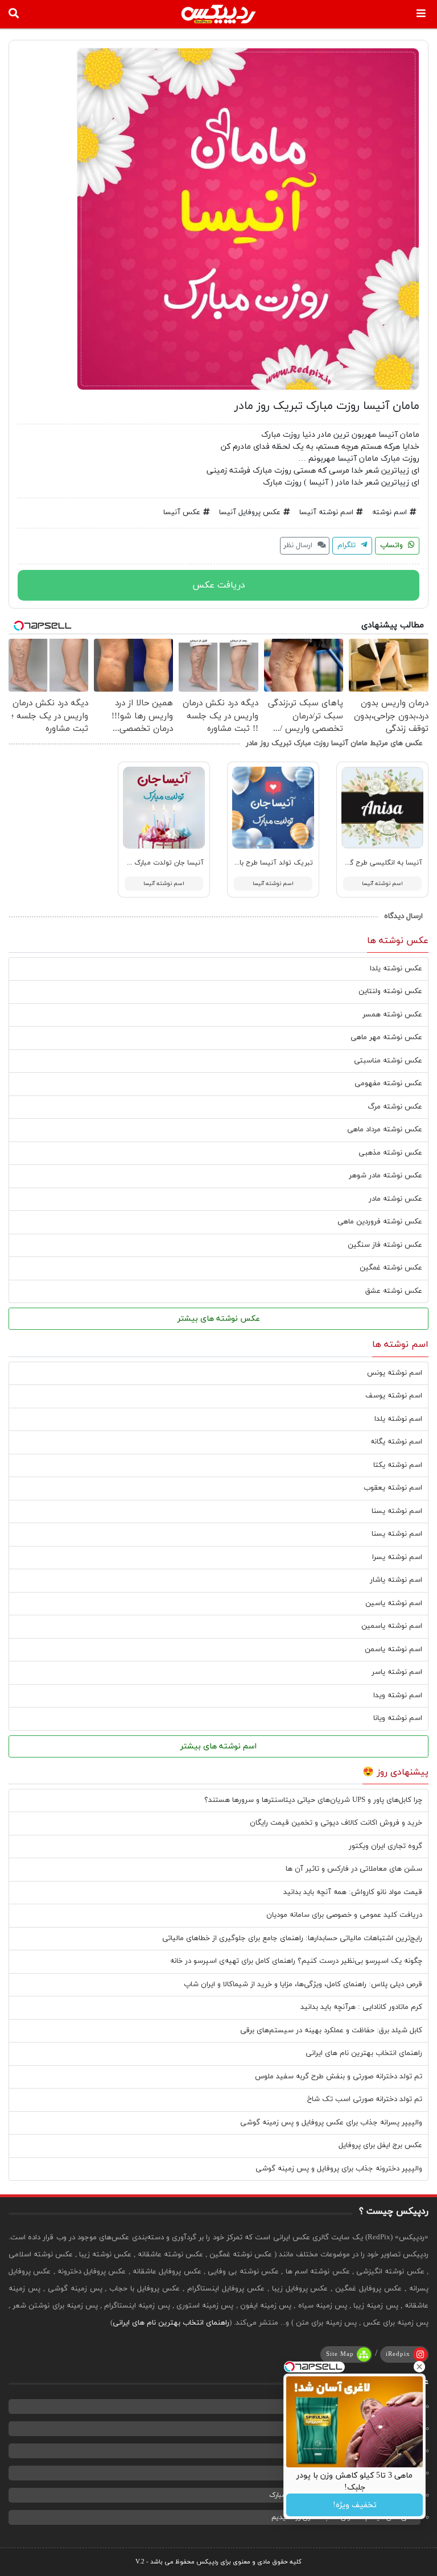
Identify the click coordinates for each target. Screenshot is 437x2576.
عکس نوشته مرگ (395, 1107)
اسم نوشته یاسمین (392, 1626)
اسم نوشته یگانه (396, 1442)
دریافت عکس (219, 585)
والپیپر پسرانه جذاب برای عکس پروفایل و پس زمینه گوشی (331, 2123)
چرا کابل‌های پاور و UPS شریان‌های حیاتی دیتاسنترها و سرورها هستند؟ (313, 1800)
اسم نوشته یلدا (398, 1419)
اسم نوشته (389, 512)
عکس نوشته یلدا (396, 969)
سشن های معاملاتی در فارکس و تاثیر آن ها (354, 1869)
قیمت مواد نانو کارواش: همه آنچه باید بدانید (353, 1892)
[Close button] (419, 2367)
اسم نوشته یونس (395, 1373)
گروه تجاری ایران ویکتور (386, 1846)
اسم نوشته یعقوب (393, 1488)
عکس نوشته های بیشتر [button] (219, 1319)
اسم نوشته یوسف (394, 1396)
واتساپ (393, 545)
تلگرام (348, 545)
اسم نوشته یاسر (397, 1672)
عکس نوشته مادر (395, 1199)
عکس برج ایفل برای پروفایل (380, 2145)
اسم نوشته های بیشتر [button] (218, 1746)
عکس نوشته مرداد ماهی (385, 1130)
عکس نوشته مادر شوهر (386, 1176)
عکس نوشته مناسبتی (388, 1061)
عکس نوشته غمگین (391, 1268)
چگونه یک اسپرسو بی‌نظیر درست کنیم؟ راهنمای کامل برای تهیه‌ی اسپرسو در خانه (296, 1961)
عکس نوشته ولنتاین (390, 991)
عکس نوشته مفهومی (388, 1084)
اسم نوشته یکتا (398, 1465)
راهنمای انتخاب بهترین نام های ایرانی (364, 2053)
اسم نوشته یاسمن (393, 1649)
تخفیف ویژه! (355, 2505)
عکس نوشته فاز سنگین (385, 1245)
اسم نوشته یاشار (396, 1580)
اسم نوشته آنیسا (326, 512)
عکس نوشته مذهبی (390, 1153)
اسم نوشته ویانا (398, 1718)
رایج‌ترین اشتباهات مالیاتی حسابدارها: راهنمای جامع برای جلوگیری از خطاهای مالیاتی (292, 1938)
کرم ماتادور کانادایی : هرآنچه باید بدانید (361, 2007)
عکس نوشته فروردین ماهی (380, 1222)
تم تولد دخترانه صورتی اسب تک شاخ (365, 2099)
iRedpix (398, 2354)
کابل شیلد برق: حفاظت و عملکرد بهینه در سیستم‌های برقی (331, 2031)
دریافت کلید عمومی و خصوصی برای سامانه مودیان (344, 1915)
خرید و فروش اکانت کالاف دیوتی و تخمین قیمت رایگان (336, 1823)
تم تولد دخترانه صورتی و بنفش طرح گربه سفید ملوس (339, 2077)
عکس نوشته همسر (392, 1015)
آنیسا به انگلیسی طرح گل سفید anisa (366, 863)
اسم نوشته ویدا (398, 1696)
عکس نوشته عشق (394, 1291)
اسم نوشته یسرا (397, 1557)
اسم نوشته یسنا (397, 1511)
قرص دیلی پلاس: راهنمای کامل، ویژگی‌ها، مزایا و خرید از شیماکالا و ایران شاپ (303, 1984)
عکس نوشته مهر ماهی (386, 1037)
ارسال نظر (299, 545)
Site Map (340, 2354)
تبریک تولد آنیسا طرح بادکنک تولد (260, 863)
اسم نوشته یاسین (394, 1603)
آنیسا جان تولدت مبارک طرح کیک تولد (146, 863)
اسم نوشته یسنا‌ (397, 1534)
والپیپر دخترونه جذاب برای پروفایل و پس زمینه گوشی (339, 2169)
